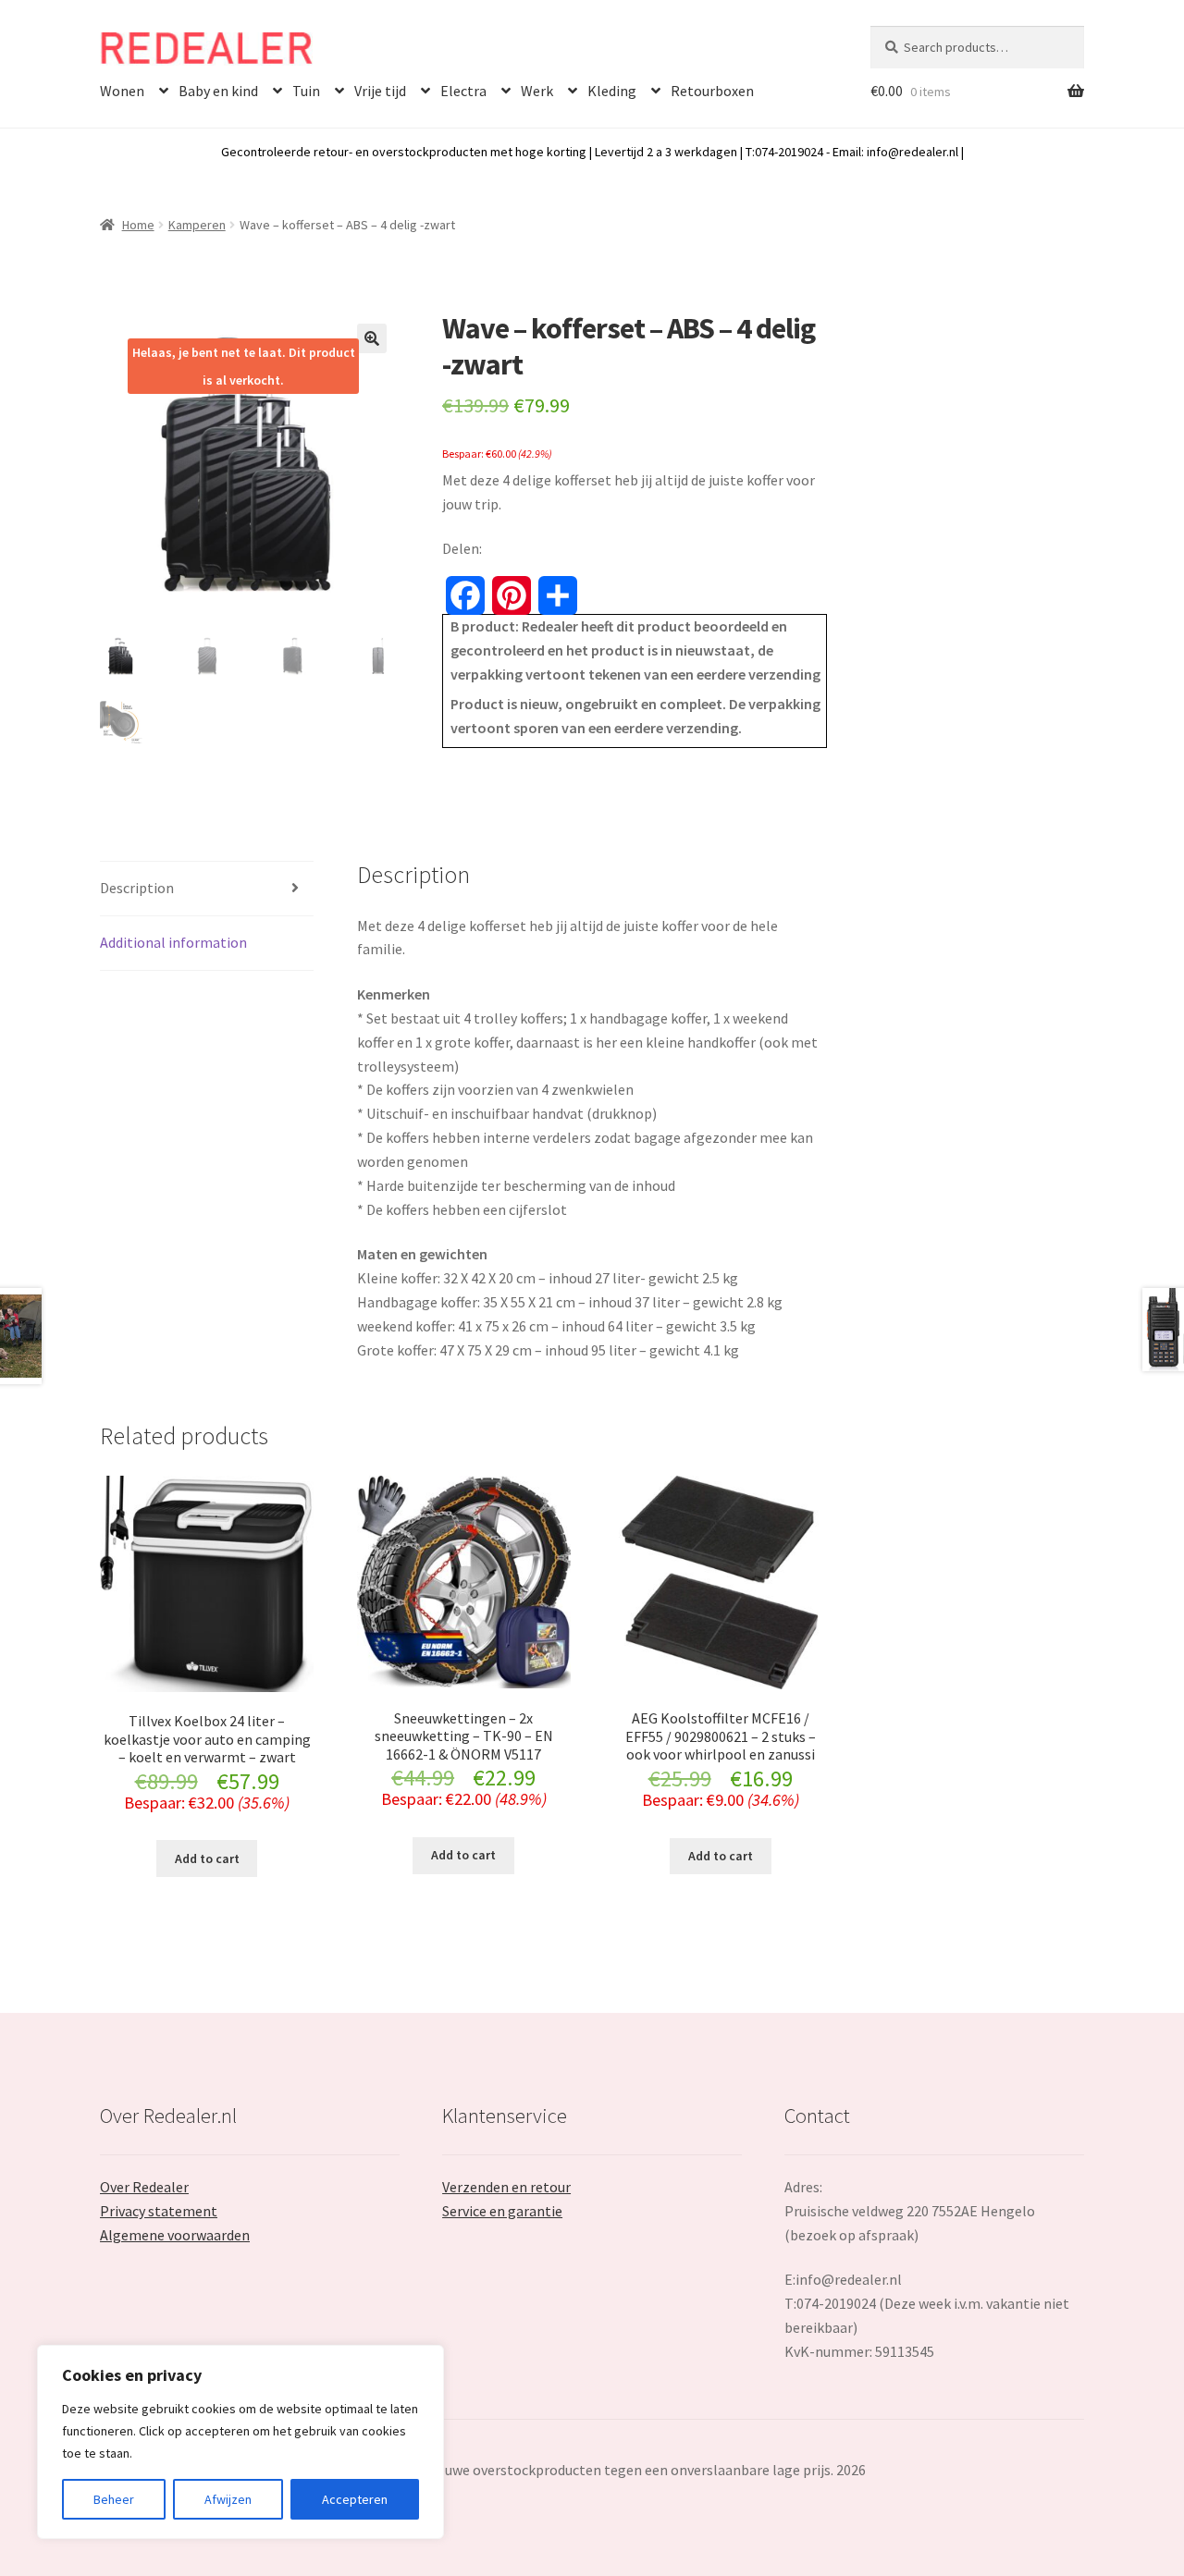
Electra (463, 91)
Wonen (122, 91)
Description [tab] (137, 888)
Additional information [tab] (173, 942)
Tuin (306, 91)
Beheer (114, 2499)
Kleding (612, 91)
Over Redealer (144, 2187)
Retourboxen (712, 91)
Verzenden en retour (506, 2187)
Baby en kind (218, 91)
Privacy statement (159, 2211)
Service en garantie (502, 2211)
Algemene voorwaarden (175, 2235)
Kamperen (197, 225)
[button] (372, 338)
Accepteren (355, 2499)
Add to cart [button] (207, 1858)
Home (138, 225)
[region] (240, 2442)
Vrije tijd (380, 91)
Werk (537, 91)
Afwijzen (228, 2499)
